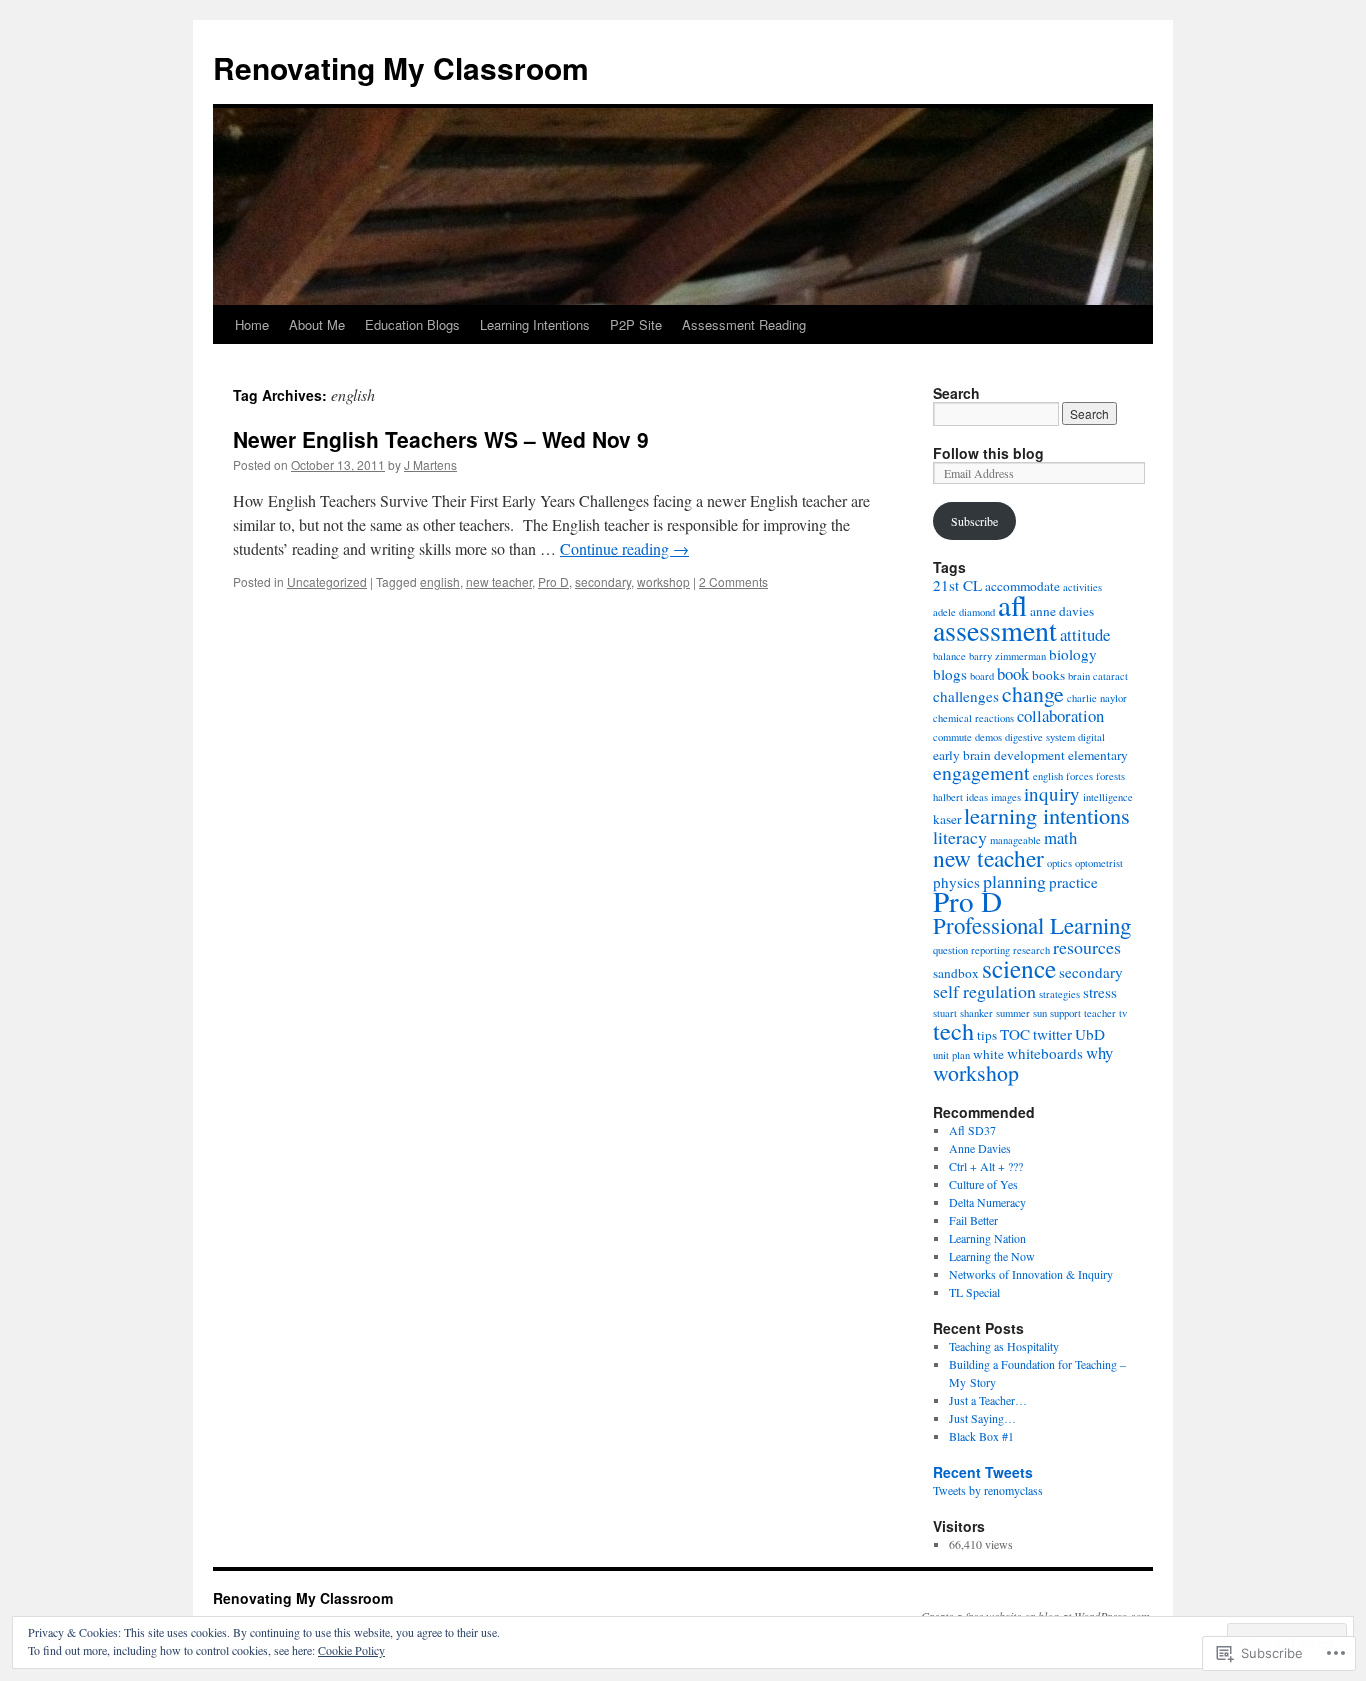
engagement (981, 772)
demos (988, 737)
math (1060, 837)
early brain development (999, 755)
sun (1040, 1013)
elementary (1098, 755)
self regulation (984, 991)
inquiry (1052, 793)
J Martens (430, 464)
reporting (990, 950)
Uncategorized (327, 581)
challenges (966, 696)
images (1006, 797)
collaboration (1060, 715)
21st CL (957, 585)
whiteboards (1045, 1053)
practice (1073, 882)
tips (987, 1035)
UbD (1090, 1034)
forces (1079, 776)
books (1048, 675)
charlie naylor (1097, 698)
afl (1012, 604)
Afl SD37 (972, 1130)
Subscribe (974, 521)
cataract (1110, 676)
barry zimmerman (1007, 656)
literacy (960, 837)
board (982, 676)
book (1013, 673)
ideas (977, 797)
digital (1091, 737)
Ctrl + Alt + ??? (986, 1166)
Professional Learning (1032, 925)
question (950, 950)
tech (953, 1030)
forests (1110, 776)
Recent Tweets (983, 1472)
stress (1100, 992)
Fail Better (973, 1220)
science (1019, 968)
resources (1087, 947)
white (988, 1054)
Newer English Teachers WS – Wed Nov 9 (441, 439)
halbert (948, 797)
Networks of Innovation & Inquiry (1031, 1274)
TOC (1015, 1034)
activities (1082, 587)
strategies (1059, 994)
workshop (663, 581)
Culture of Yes (983, 1184)
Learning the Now (992, 1256)
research (1031, 950)
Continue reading (624, 548)
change (1033, 693)
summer (1013, 1013)
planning (1014, 881)
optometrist (1099, 863)
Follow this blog (988, 453)
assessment (995, 630)
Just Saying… (982, 1418)
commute (952, 737)
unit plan (951, 1055)
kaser (947, 819)
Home (252, 324)
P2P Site (636, 324)
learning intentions (1047, 815)
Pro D (553, 581)
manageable (1015, 840)
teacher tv (1105, 1013)
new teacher (499, 581)
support (1065, 1013)
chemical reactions (973, 718)
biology (1073, 654)
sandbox (956, 973)
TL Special (974, 1292)
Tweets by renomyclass (988, 1490)
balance (949, 656)
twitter (1052, 1034)
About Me (317, 324)
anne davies (1062, 611)
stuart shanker (963, 1013)
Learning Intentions (535, 324)
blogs (950, 674)
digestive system (1040, 737)
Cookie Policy (351, 1650)
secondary (603, 581)
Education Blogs (412, 324)
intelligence (1108, 797)
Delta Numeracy (987, 1202)
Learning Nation (987, 1238)
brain (1079, 676)
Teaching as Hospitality (1004, 1346)
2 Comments (733, 581)
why (1099, 1052)
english (440, 581)
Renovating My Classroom (401, 67)
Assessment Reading (744, 324)
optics (1059, 863)
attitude (1085, 634)
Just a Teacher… (988, 1400)
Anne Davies (980, 1148)
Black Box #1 (981, 1436)
